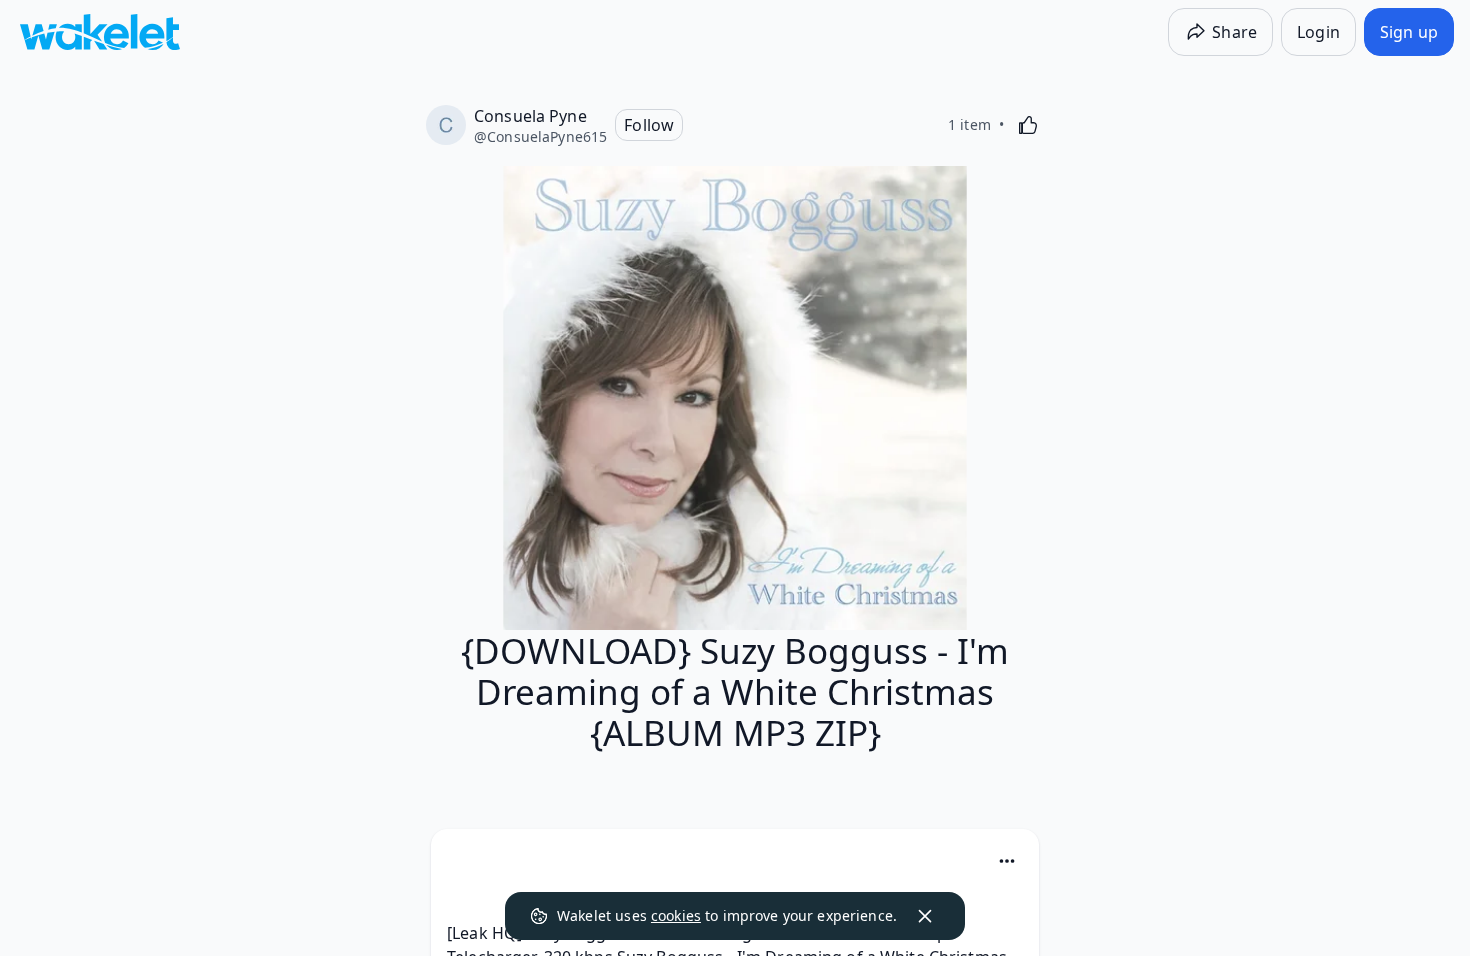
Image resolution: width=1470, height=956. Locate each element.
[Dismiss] (925, 916)
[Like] (1028, 125)
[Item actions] (1007, 861)
